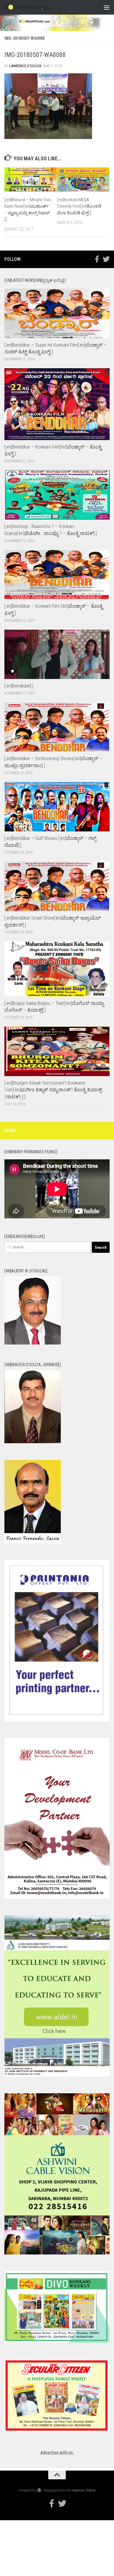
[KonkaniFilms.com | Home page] (37, 7)
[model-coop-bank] (57, 1897)
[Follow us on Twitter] (106, 259)
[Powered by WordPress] (39, 2490)
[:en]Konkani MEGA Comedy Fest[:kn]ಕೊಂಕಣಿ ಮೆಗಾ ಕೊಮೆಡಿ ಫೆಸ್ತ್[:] (79, 206)
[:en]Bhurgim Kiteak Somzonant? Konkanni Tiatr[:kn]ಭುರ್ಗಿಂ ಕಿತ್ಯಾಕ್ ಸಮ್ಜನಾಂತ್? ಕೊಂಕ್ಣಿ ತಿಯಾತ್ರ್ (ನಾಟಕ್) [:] (53, 1090)
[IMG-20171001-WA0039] (33, 1442)
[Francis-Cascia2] (33, 1542)
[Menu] (107, 7)
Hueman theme (84, 2490)
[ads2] (57, 2253)
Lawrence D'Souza (25, 66)
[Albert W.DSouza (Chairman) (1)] (33, 1343)
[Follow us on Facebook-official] (97, 259)
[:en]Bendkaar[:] (19, 686)
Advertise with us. (57, 2452)
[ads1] (57, 2075)
